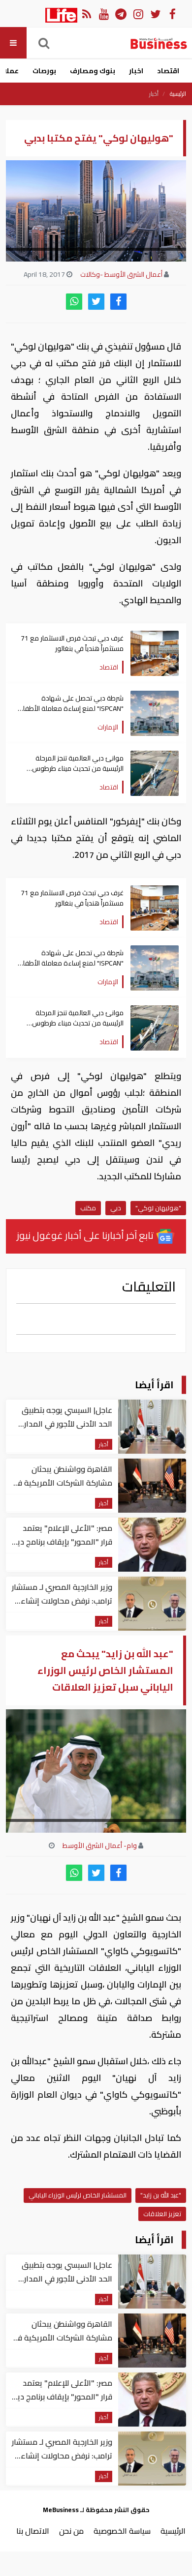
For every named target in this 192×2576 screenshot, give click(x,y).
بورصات (44, 71)
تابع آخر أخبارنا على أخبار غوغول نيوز (86, 1235)
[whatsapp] (74, 302)
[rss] (86, 14)
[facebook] (118, 302)
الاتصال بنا (33, 2531)
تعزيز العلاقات (162, 2214)
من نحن (71, 2531)
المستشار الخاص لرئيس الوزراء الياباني (78, 2195)
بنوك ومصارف (93, 71)
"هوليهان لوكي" (158, 1208)
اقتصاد (168, 71)
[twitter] (96, 302)
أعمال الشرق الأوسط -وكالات (121, 274)
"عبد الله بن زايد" (161, 2195)
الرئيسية (178, 94)
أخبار (154, 94)
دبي (116, 1208)
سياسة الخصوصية (122, 2531)
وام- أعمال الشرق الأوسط (100, 1845)
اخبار (136, 71)
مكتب (88, 1208)
